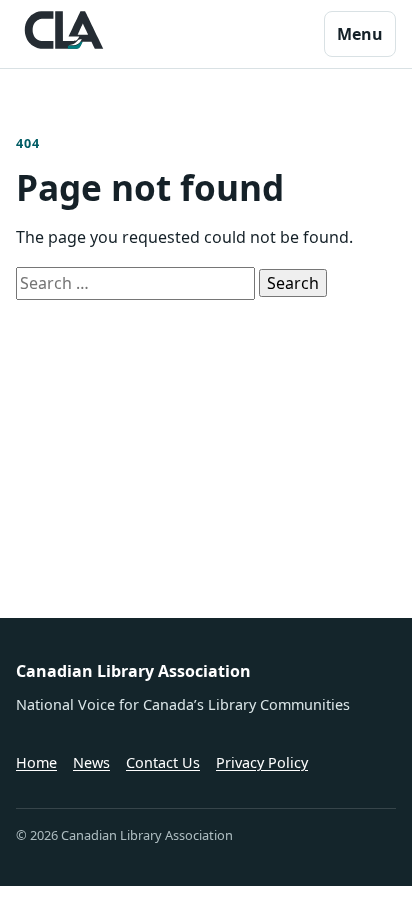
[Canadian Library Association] (64, 30)
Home (36, 762)
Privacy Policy (262, 762)
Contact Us (163, 762)
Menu (360, 34)
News (91, 762)
